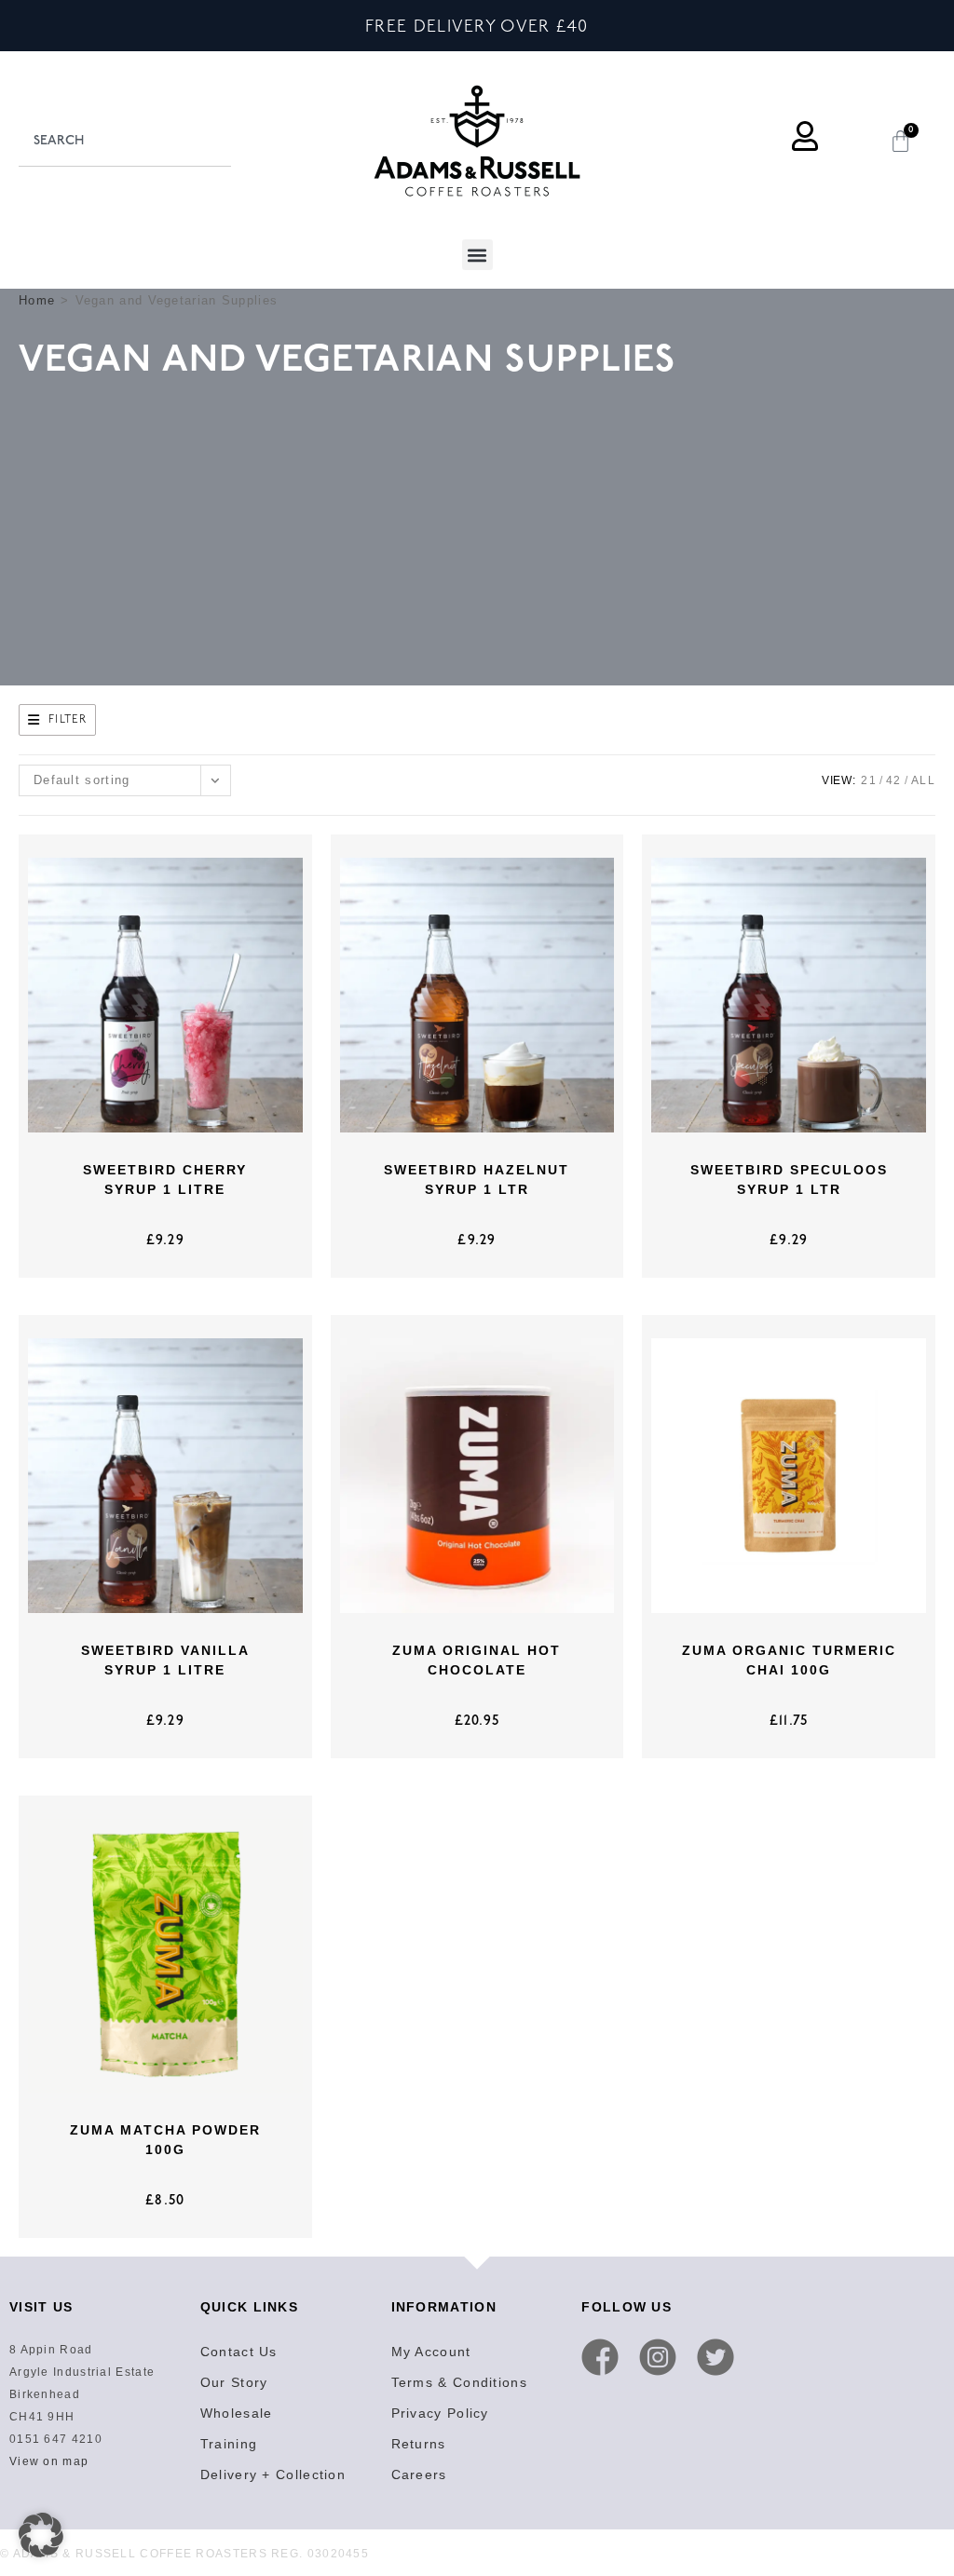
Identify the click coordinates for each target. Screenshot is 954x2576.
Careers (419, 2474)
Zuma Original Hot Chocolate (477, 1660)
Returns (419, 2444)
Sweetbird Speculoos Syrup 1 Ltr (789, 1180)
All (923, 780)
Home (37, 300)
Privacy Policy (440, 2413)
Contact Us (239, 2352)
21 (869, 780)
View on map (49, 2461)
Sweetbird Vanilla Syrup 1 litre (165, 1660)
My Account (431, 2352)
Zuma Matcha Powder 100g (165, 2140)
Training (229, 2444)
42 (894, 780)
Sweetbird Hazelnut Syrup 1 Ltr (477, 1180)
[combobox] (125, 141)
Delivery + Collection (273, 2474)
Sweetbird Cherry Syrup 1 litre (165, 1180)
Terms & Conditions (459, 2382)
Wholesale (237, 2413)
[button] (477, 255)
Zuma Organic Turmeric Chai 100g (789, 1660)
